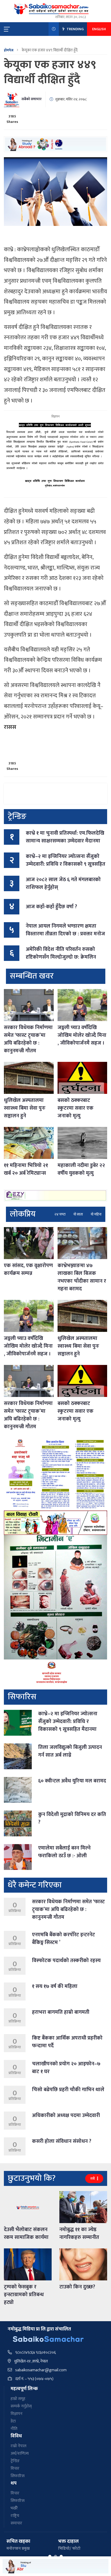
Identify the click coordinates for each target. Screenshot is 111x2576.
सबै (93, 2179)
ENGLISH (99, 29)
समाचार (16, 2523)
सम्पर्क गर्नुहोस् (21, 2406)
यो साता (78, 1214)
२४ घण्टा (60, 1214)
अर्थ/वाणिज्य (20, 2453)
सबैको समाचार (31, 99)
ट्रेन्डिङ (15, 2461)
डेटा (13, 2421)
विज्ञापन (17, 2414)
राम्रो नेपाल (18, 2446)
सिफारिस (18, 2476)
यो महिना (96, 1214)
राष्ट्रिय (15, 2516)
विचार (15, 2468)
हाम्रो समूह (18, 2399)
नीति (14, 2429)
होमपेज (9, 50)
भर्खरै (14, 2508)
